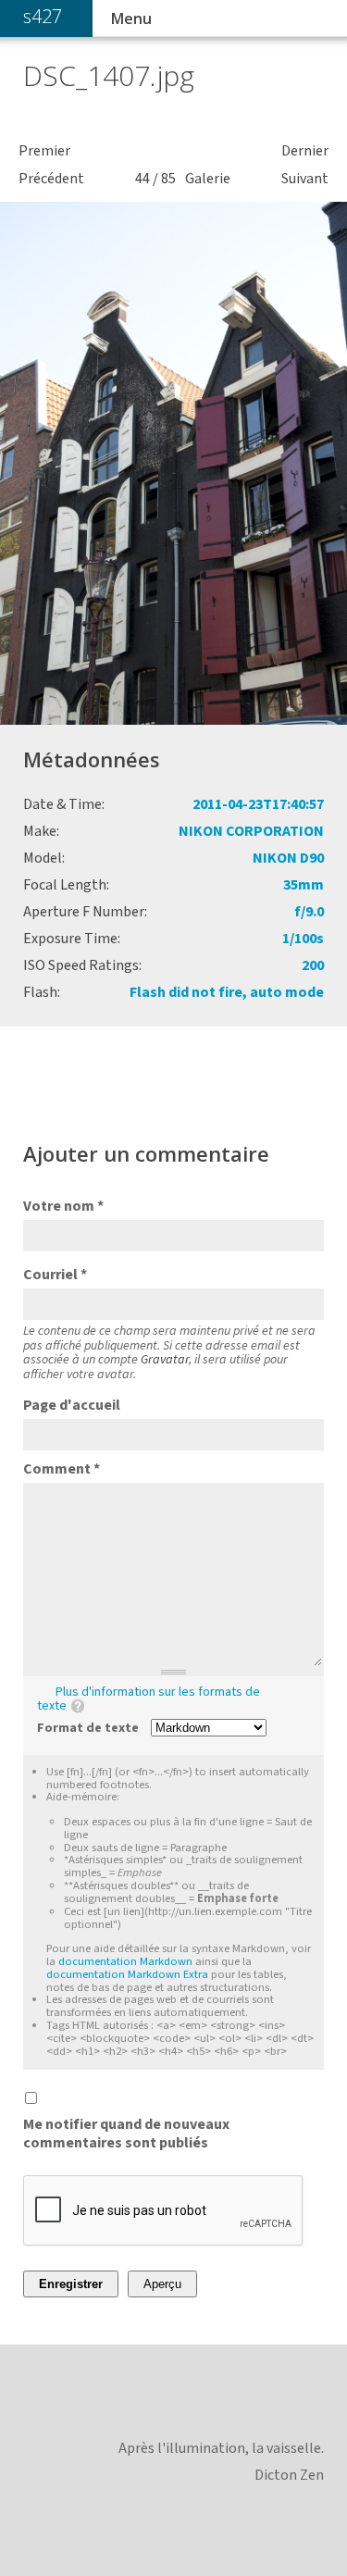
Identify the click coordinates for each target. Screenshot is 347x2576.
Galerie (208, 179)
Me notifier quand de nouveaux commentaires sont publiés (126, 2134)
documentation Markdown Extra (127, 1974)
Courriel (55, 1275)
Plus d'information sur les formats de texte (149, 1699)
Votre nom (63, 1206)
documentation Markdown (125, 1961)
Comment (62, 1469)
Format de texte (88, 1729)
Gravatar (165, 1360)
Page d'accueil (72, 1405)
